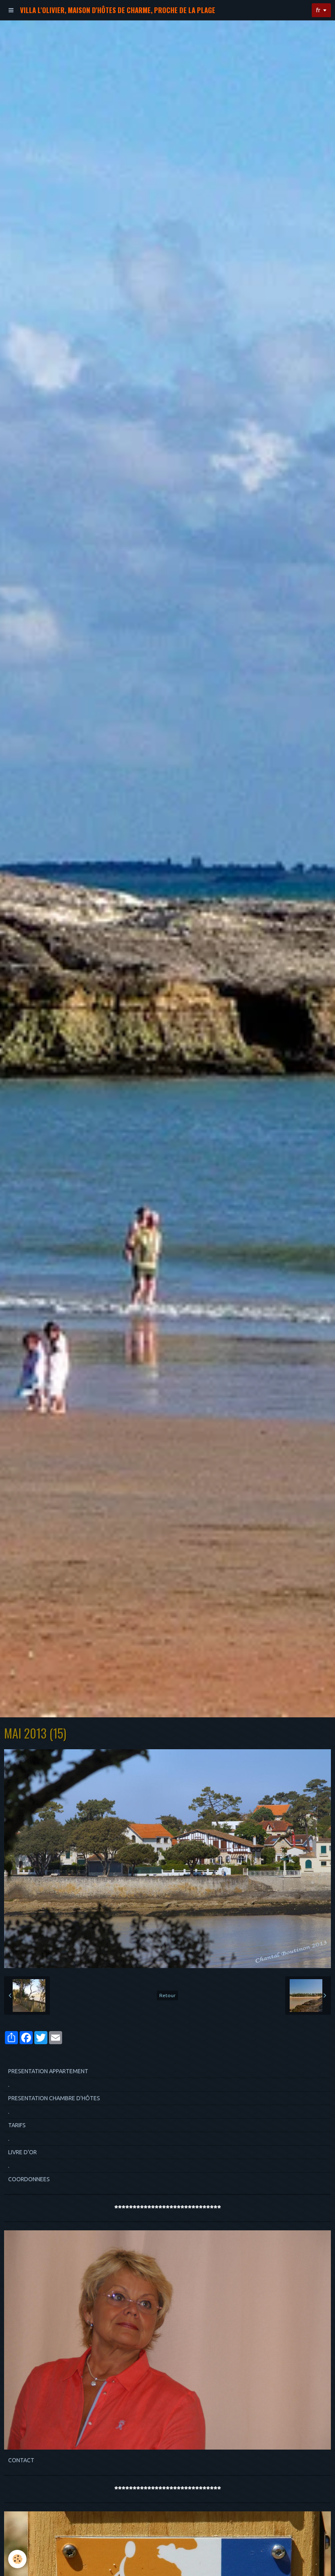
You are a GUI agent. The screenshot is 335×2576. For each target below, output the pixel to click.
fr (318, 10)
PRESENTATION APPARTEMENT (48, 2071)
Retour (167, 1995)
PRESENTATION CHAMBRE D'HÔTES (54, 2098)
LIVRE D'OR (22, 2152)
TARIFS (17, 2125)
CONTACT (21, 2460)
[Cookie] (17, 2559)
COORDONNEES (29, 2179)
